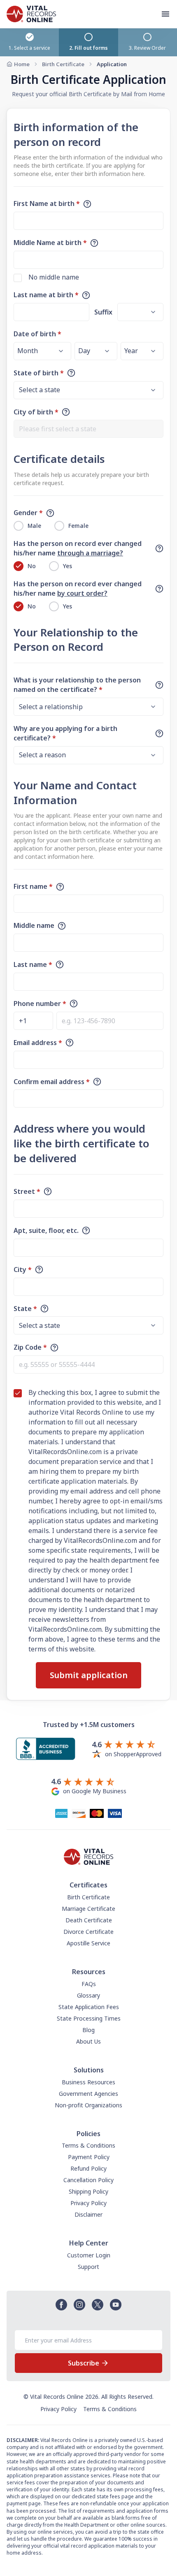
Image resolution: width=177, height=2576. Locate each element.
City (23, 1270)
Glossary (88, 1995)
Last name (33, 964)
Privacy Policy (88, 2203)
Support (88, 2267)
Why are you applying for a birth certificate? (65, 733)
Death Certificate (89, 1920)
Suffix (103, 312)
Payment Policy (89, 2157)
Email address (38, 1043)
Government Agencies (88, 2094)
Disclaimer (88, 2214)
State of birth (39, 373)
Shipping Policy (88, 2191)
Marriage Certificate (88, 1909)
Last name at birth (46, 295)
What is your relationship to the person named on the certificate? (77, 685)
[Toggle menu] (169, 14)
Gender (28, 513)
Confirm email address (52, 1082)
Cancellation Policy (88, 2180)
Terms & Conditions (88, 2145)
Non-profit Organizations (88, 2105)
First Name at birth (47, 203)
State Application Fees (89, 2007)
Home (22, 64)
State (25, 1309)
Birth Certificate (63, 64)
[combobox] (88, 429)
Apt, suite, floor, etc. (46, 1230)
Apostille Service (88, 1943)
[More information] (87, 204)
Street (27, 1191)
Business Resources (88, 2082)
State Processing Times (89, 2018)
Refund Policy (88, 2168)
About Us (88, 2041)
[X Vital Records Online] (98, 2305)
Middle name (34, 925)
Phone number (40, 1004)
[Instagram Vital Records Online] (79, 2305)
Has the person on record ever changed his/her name (78, 548)
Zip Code (30, 1347)
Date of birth (37, 334)
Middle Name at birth (50, 243)
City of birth (36, 412)
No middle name (54, 277)
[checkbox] (18, 278)
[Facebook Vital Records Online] (61, 2305)
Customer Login (89, 2255)
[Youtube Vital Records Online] (116, 2305)
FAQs (89, 1984)
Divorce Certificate (88, 1932)
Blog (88, 2030)
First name (33, 886)
